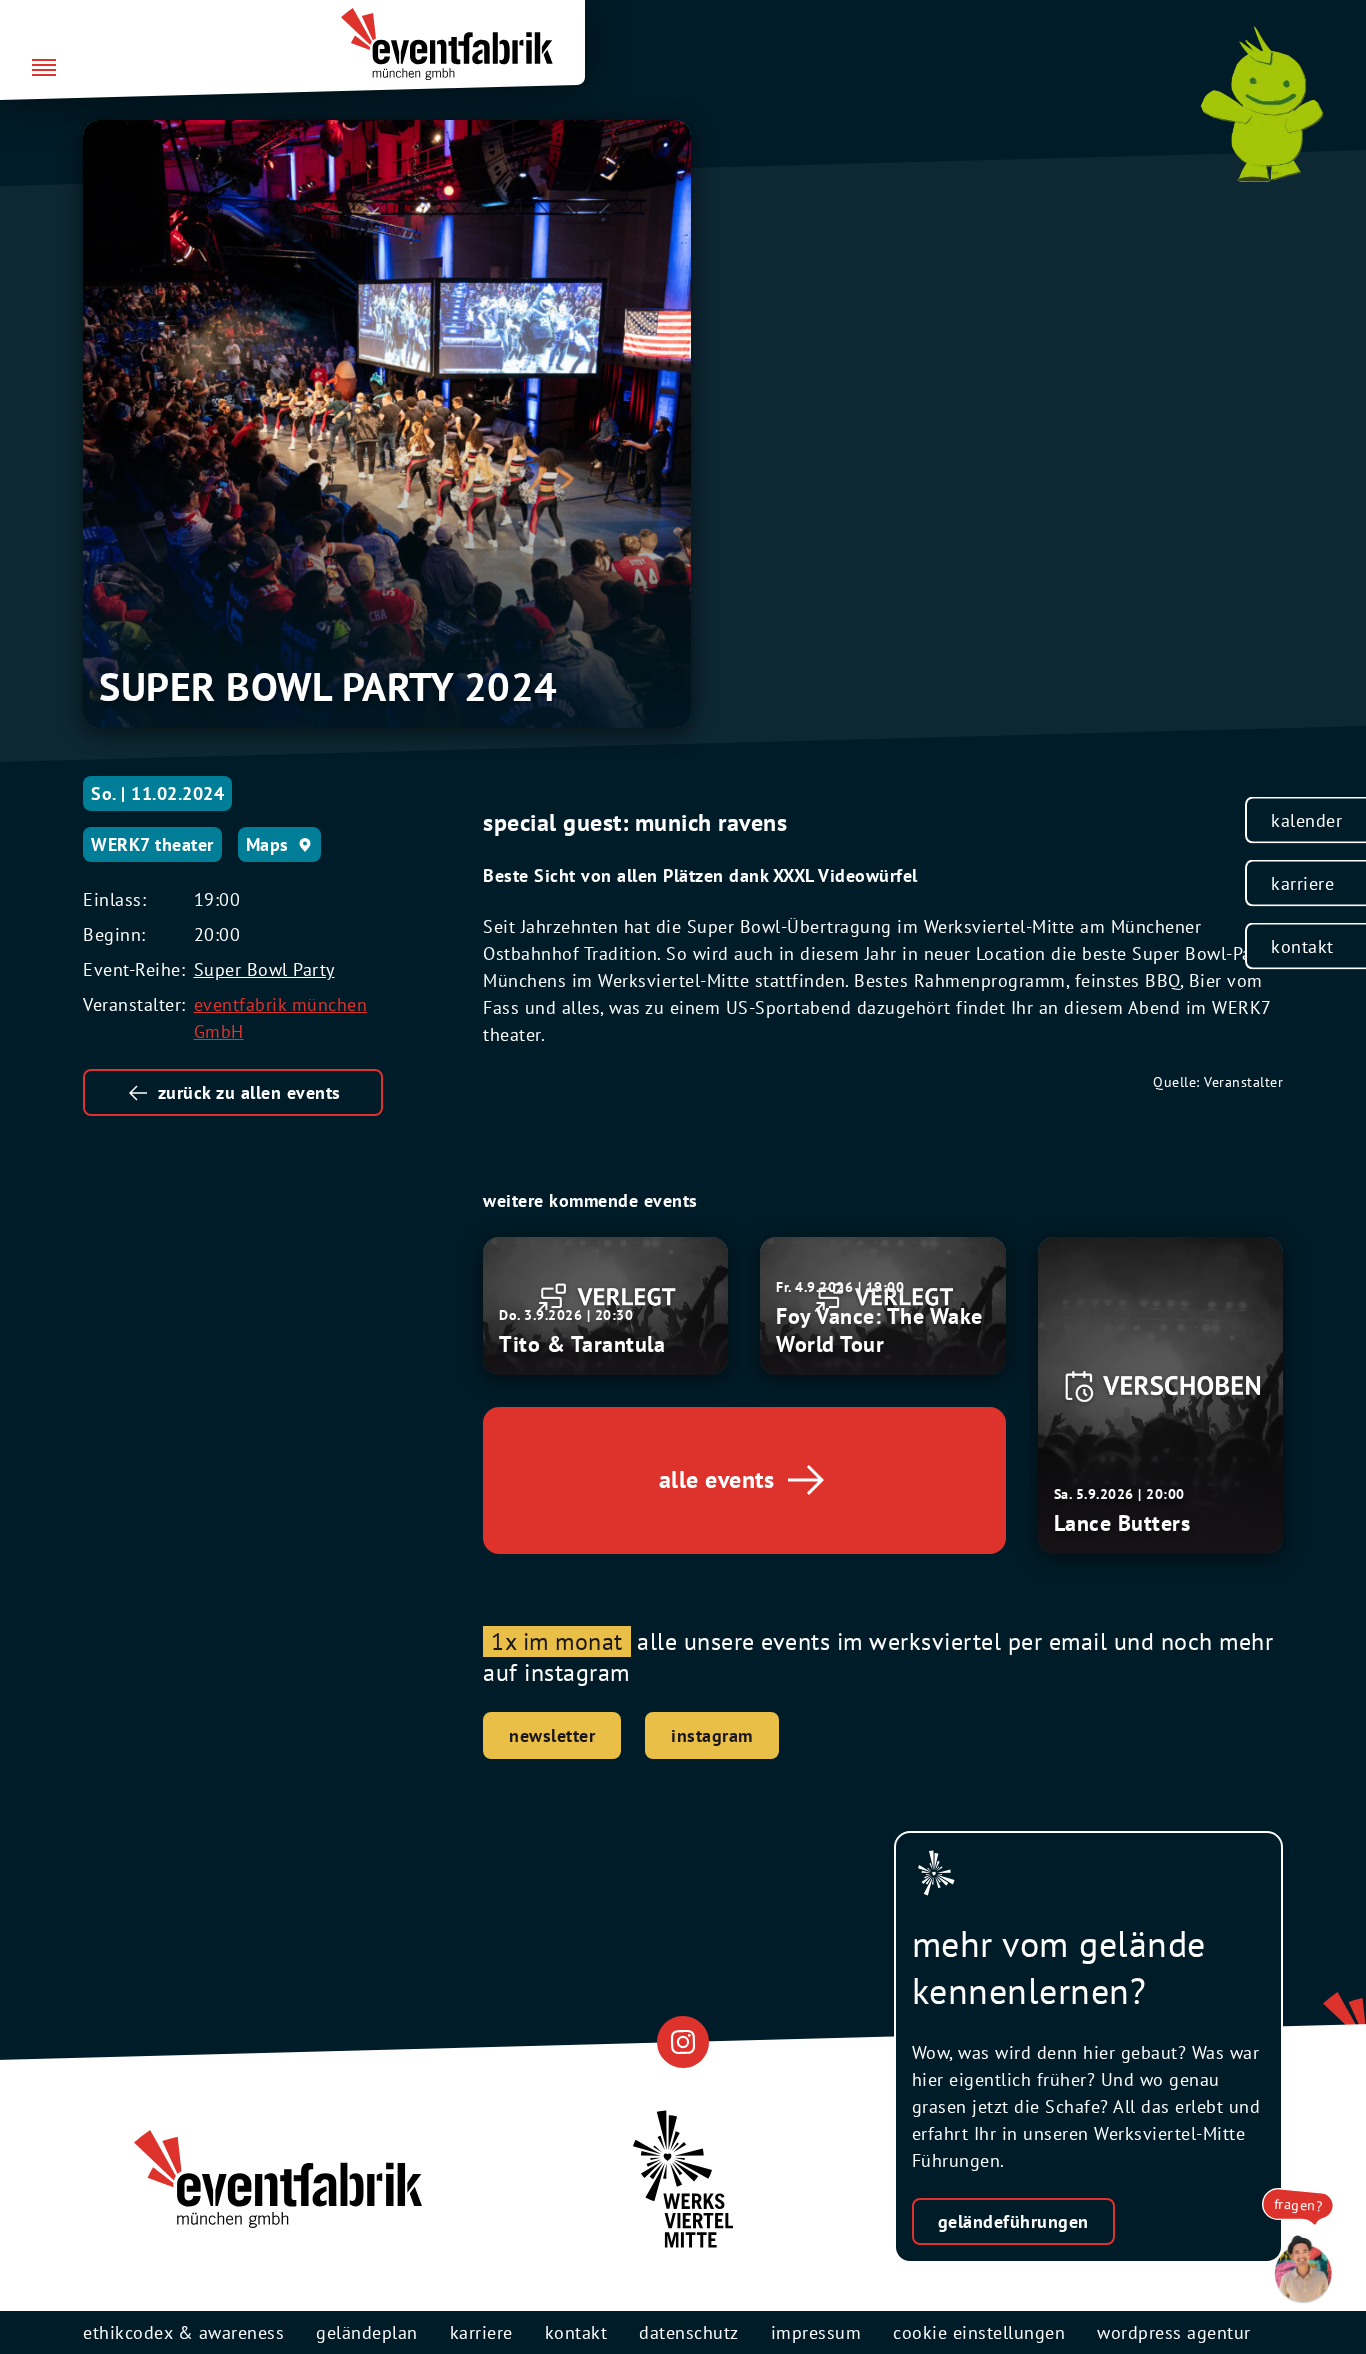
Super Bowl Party (264, 969)
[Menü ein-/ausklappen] (44, 69)
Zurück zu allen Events (249, 1092)
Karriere (1302, 882)
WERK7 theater (152, 844)
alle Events (717, 1479)
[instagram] (682, 2041)
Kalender (1306, 819)
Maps (267, 844)
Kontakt (1302, 945)
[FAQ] (1298, 2270)
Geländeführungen (1013, 2221)
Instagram (712, 1735)
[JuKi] (1262, 104)
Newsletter (552, 1735)
